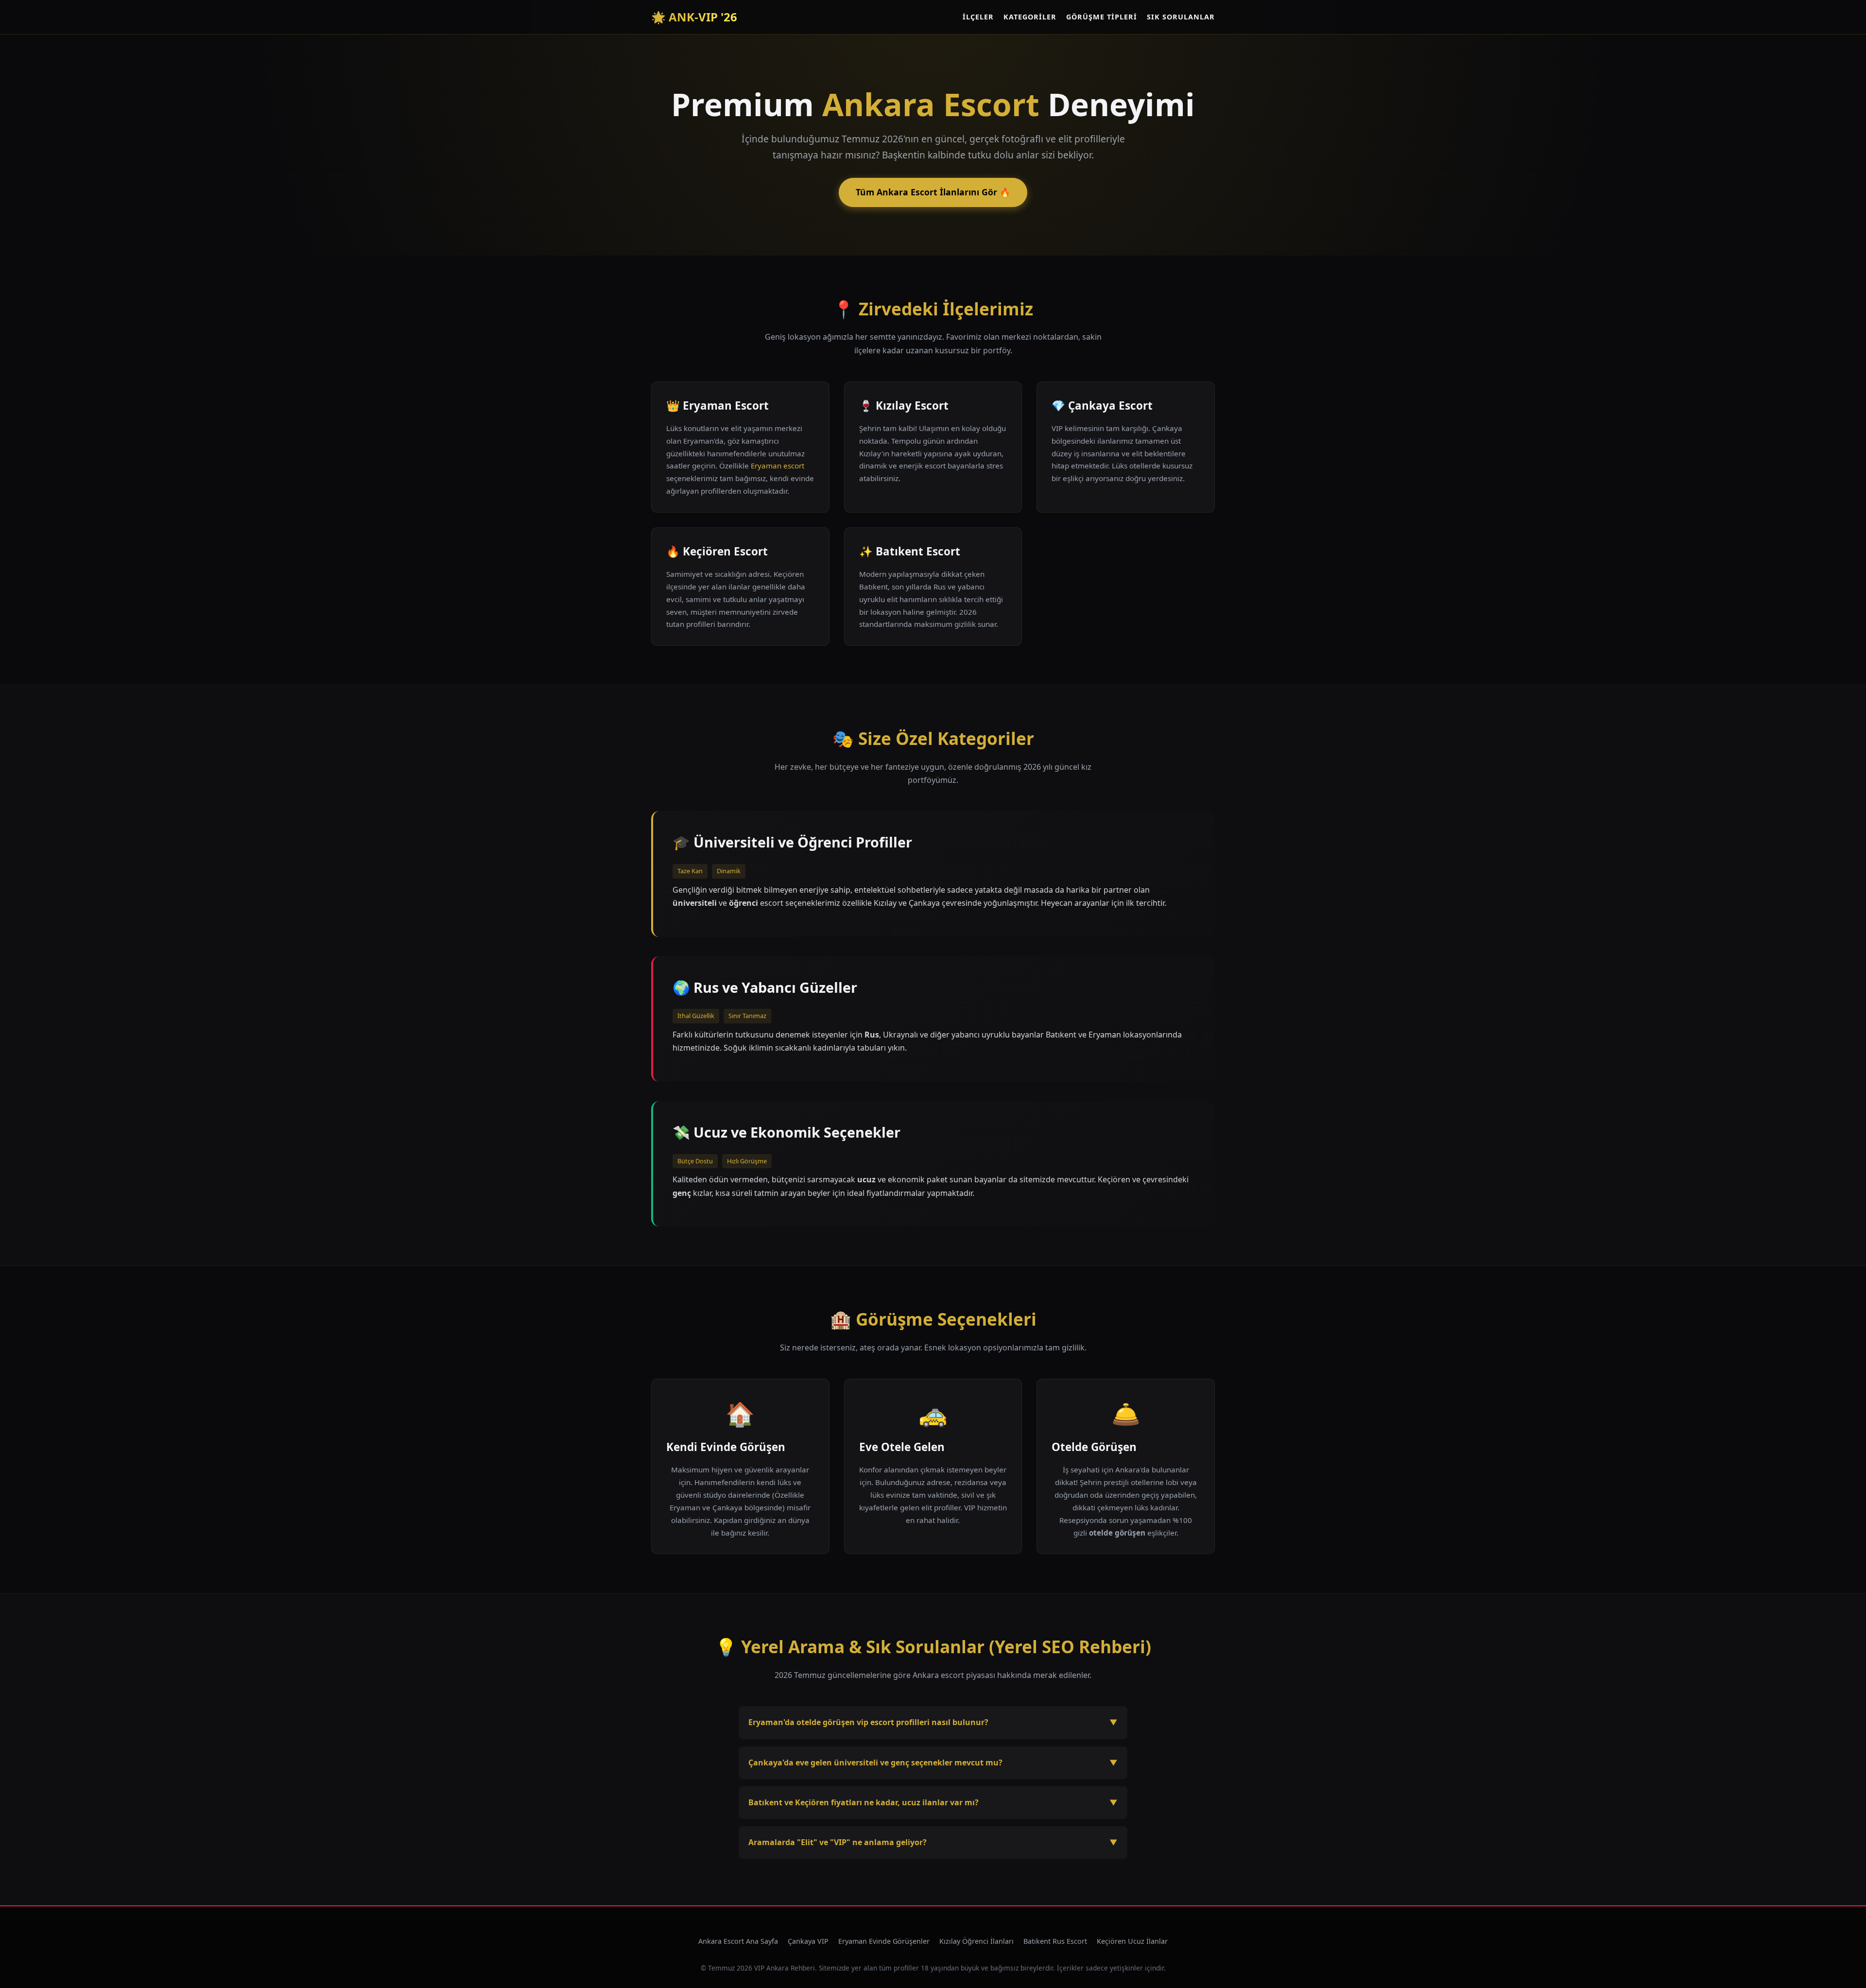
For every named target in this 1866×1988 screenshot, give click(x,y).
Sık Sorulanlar (1181, 17)
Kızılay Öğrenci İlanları (976, 1941)
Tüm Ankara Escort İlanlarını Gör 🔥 (933, 192)
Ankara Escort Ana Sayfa (738, 1941)
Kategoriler (1030, 17)
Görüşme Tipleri (1102, 17)
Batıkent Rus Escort (1055, 1941)
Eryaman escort (777, 466)
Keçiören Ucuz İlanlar (1132, 1941)
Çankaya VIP (808, 1941)
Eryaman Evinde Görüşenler (884, 1941)
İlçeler (978, 17)
